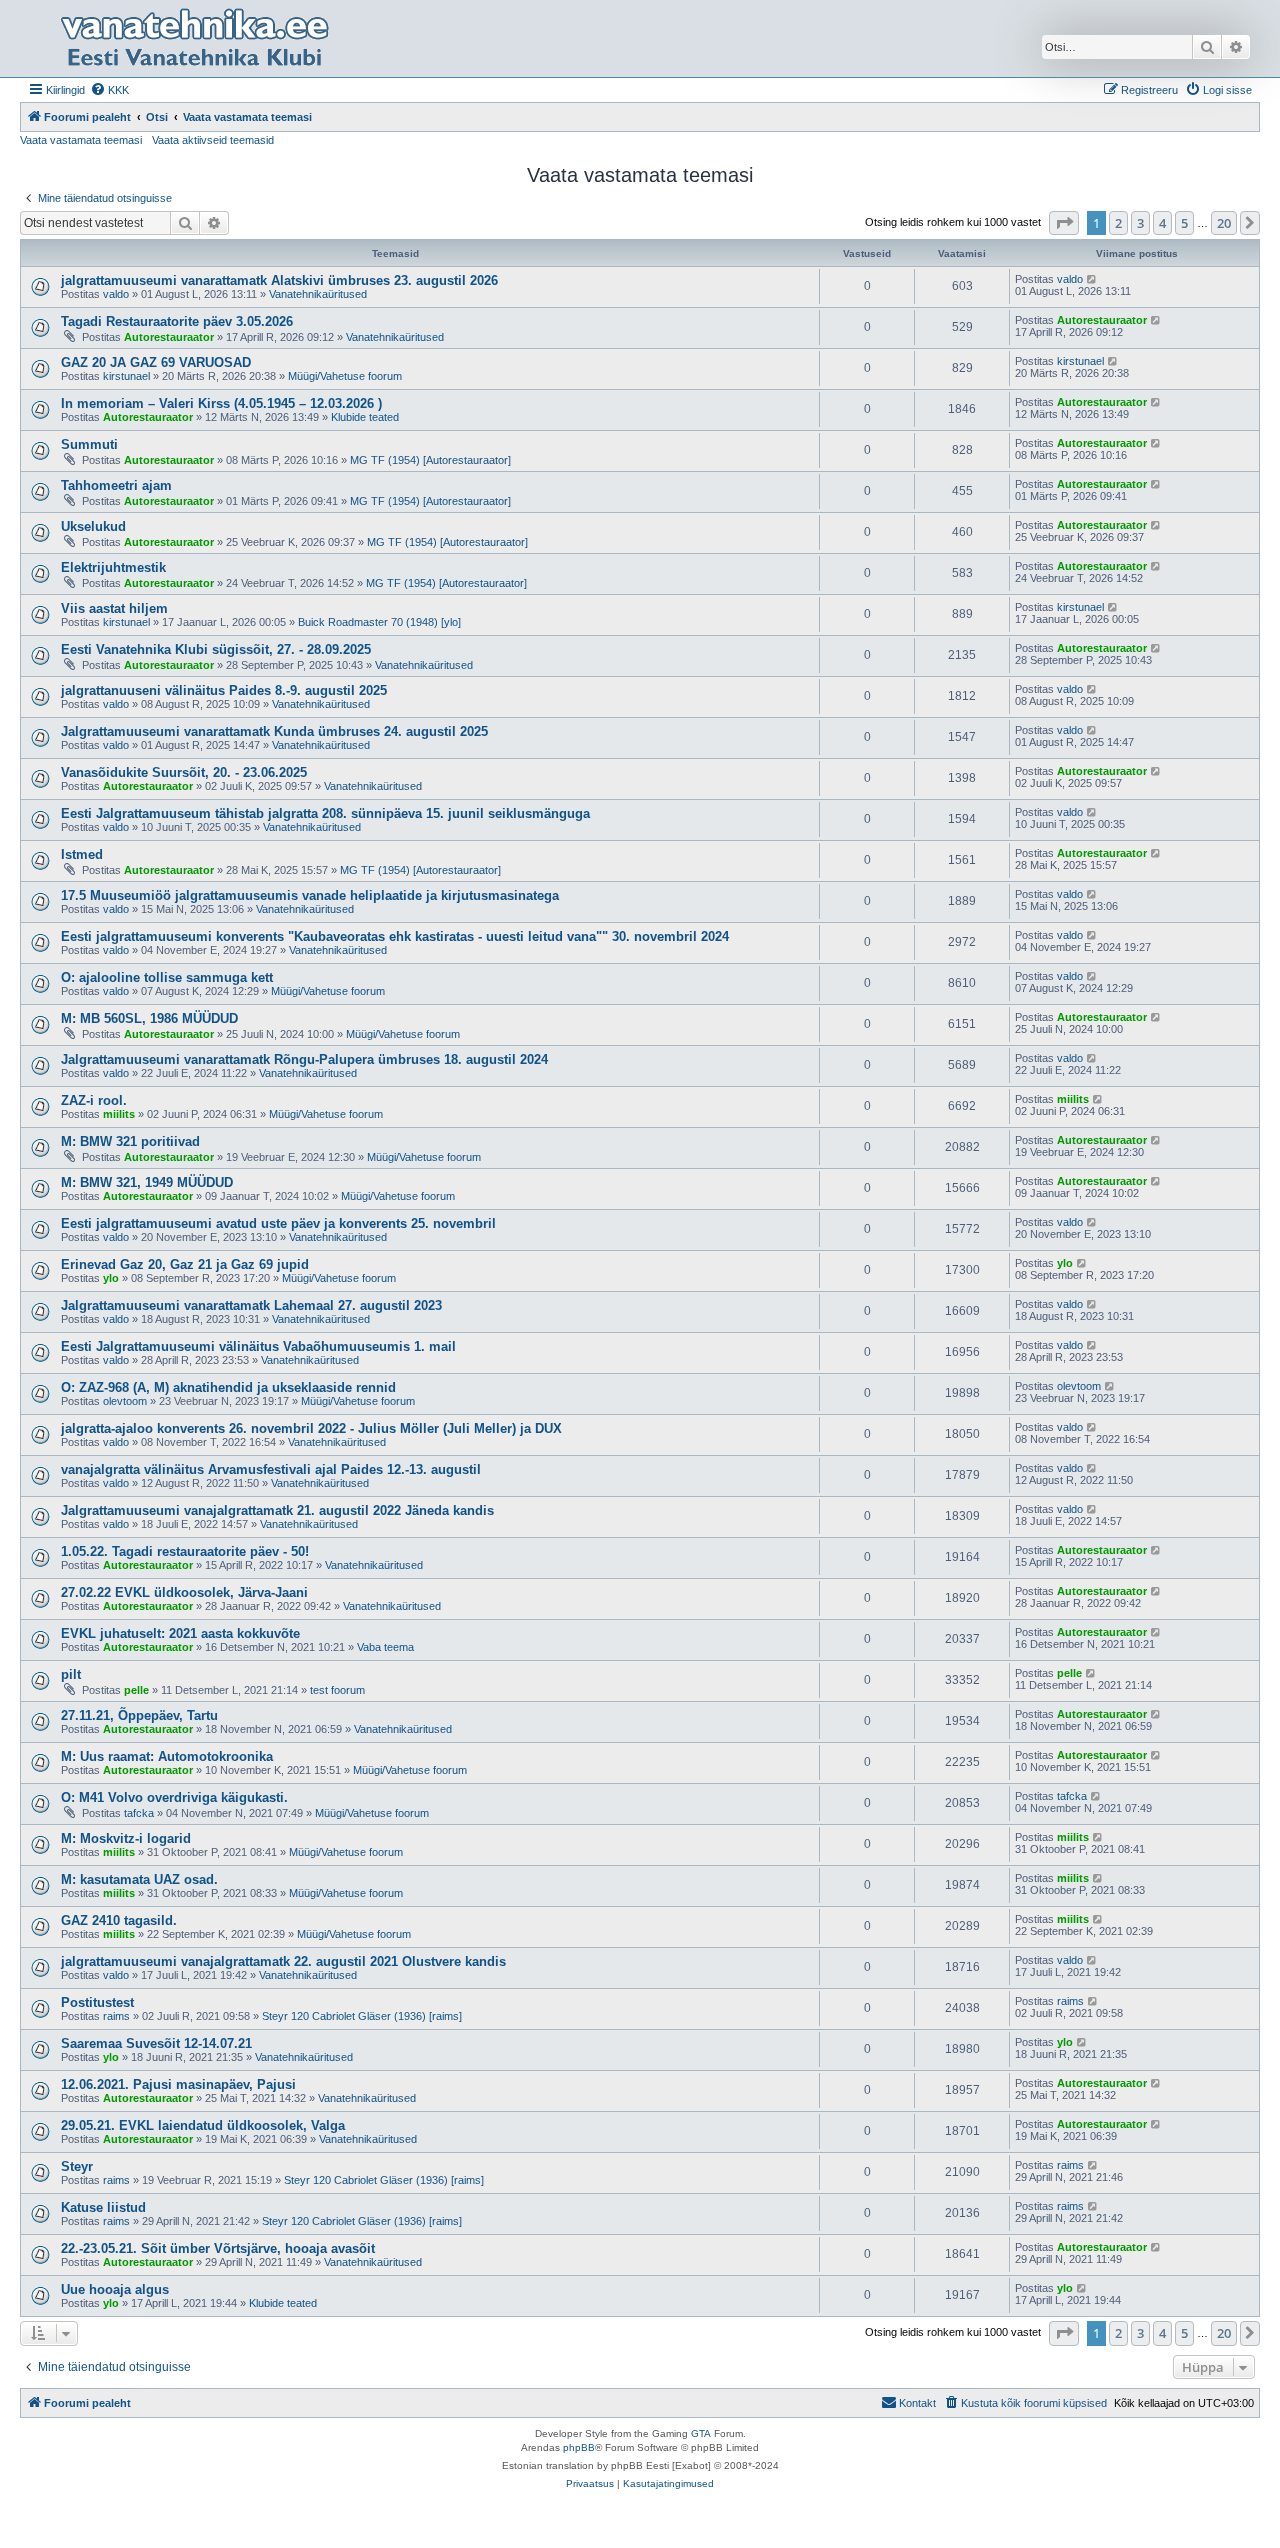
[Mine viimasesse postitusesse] (1092, 279)
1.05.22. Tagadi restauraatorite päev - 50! (185, 1551)
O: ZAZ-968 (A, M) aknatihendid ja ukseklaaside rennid (228, 1387)
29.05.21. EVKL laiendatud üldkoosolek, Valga (203, 2125)
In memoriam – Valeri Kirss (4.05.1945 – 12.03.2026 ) (221, 403)
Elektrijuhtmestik (113, 567)
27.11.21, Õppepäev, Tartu (139, 1715)
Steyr (77, 2166)
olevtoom (125, 1401)
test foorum (337, 1690)
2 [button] (1118, 223)
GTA (701, 2433)
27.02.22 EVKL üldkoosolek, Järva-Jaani (184, 1592)
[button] (1064, 223)
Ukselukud (93, 526)
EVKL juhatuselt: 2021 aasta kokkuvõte (180, 1633)
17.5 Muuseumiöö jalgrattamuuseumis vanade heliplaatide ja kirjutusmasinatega (310, 895)
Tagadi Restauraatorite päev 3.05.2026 (177, 321)
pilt (71, 1674)
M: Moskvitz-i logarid (126, 1838)
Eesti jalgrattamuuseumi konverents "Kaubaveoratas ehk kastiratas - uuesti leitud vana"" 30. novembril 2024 (395, 936)
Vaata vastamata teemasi (81, 140)
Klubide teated (365, 417)
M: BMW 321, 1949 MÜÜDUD (147, 1182)
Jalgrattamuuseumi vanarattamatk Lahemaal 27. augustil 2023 (251, 1305)
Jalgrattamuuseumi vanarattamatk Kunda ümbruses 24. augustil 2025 (274, 731)
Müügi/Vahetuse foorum (345, 376)
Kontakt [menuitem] (917, 2403)
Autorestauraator (169, 337)
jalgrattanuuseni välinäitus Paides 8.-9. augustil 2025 (224, 690)
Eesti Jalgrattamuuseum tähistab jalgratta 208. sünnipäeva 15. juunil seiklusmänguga (325, 813)
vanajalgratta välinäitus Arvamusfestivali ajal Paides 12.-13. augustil (271, 1469)
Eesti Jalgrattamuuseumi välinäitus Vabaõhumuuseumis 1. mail (258, 1346)
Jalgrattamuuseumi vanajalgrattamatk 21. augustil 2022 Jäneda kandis (277, 1510)
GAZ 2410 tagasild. (119, 1920)
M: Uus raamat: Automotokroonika (167, 1756)
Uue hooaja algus (115, 2289)
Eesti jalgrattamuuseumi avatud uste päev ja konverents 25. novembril (278, 1223)
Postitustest (97, 2002)
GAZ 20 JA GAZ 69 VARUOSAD (156, 362)
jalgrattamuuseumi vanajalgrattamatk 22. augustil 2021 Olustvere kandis (283, 1961)
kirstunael (126, 376)
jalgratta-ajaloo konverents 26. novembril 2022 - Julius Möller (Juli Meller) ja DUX (311, 1428)
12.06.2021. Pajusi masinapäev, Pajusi (178, 2084)
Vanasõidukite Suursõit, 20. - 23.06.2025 (184, 772)
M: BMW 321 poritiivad (130, 1141)
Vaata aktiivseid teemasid (213, 140)
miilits (119, 1114)
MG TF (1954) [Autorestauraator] (430, 460)
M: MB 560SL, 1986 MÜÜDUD (149, 1018)
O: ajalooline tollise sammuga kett (167, 977)
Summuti (89, 444)
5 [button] (1184, 223)
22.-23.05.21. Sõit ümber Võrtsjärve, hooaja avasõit (218, 2248)
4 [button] (1162, 223)
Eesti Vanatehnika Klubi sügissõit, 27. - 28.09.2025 (216, 649)
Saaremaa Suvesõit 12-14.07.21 (156, 2043)
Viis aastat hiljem (114, 608)
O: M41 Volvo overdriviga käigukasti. (174, 1797)
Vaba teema (385, 1647)
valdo (116, 294)
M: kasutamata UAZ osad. (139, 1879)
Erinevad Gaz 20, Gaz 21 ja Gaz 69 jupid (185, 1264)
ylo (111, 1278)
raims (116, 2016)
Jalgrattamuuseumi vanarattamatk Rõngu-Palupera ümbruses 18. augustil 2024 (304, 1059)
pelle (136, 1690)
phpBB (579, 2447)
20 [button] (1224, 223)
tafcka (139, 1813)
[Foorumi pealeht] (194, 38)
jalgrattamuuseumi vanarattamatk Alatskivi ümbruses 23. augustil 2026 (279, 280)
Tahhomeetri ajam (116, 485)
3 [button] (1140, 223)
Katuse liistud (103, 2207)
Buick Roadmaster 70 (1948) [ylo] (379, 622)
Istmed (82, 854)
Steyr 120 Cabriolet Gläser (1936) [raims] (362, 2016)
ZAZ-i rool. (94, 1100)
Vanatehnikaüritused (318, 294)
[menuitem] (109, 90)
